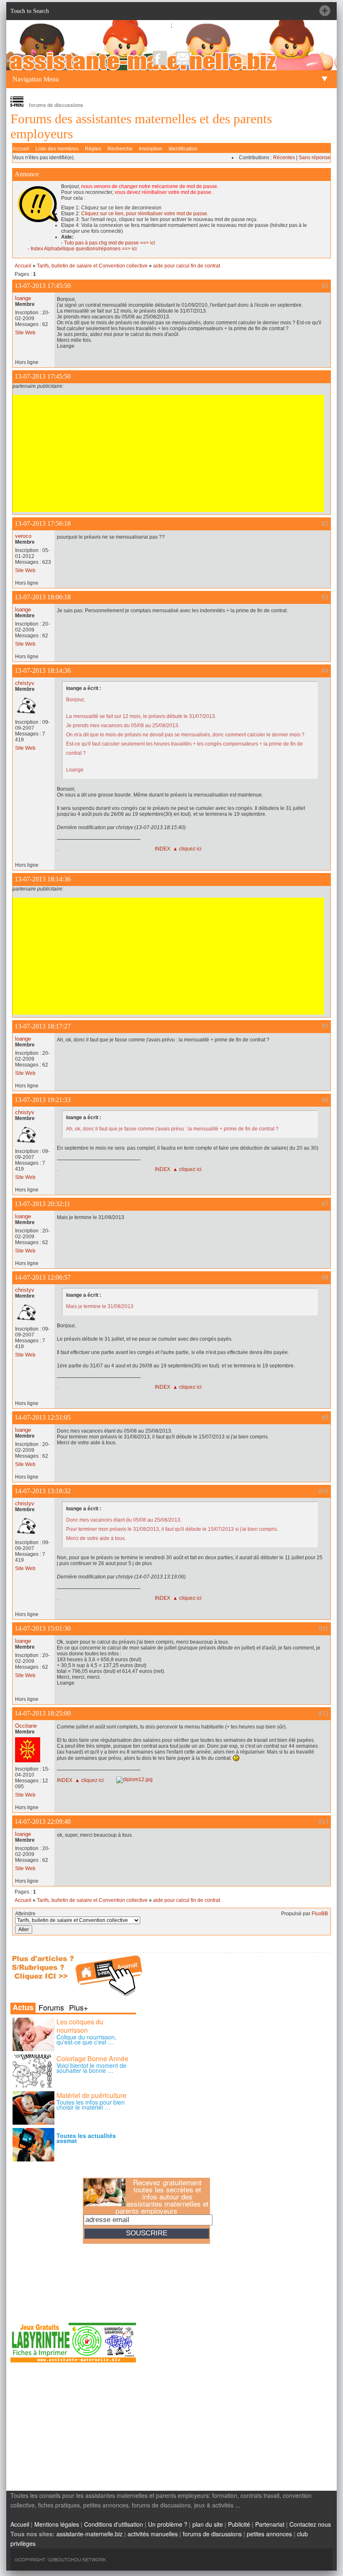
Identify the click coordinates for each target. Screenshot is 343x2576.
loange (23, 298)
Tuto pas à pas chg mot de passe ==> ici (110, 243)
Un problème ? (168, 2524)
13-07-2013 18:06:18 (43, 597)
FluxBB (320, 1914)
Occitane (26, 1726)
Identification (183, 149)
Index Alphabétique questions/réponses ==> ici (84, 249)
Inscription (151, 149)
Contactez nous (310, 2524)
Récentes (284, 158)
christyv (25, 683)
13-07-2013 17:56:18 (43, 523)
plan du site (208, 2524)
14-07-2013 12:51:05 (43, 1417)
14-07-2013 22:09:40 (43, 1821)
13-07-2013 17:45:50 (43, 286)
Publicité (239, 2524)
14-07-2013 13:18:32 (43, 1491)
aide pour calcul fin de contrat (187, 266)
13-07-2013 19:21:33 (43, 1100)
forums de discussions (212, 2534)
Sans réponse (315, 158)
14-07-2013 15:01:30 (43, 1628)
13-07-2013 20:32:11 (42, 1204)
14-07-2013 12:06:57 (43, 1277)
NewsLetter (183, 58)
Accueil (21, 149)
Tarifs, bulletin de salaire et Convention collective (92, 266)
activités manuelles (153, 2534)
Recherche (120, 149)
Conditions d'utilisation (114, 2524)
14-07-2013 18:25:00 (43, 1713)
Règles (93, 149)
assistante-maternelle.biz (90, 2534)
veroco (23, 536)
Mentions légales (57, 2524)
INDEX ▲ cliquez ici (178, 849)
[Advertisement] (168, 453)
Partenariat (270, 2524)
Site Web (25, 333)
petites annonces (269, 2534)
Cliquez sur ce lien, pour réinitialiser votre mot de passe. (145, 214)
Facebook (160, 58)
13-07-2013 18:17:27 (43, 1026)
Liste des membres (57, 149)
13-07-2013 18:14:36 (43, 671)
